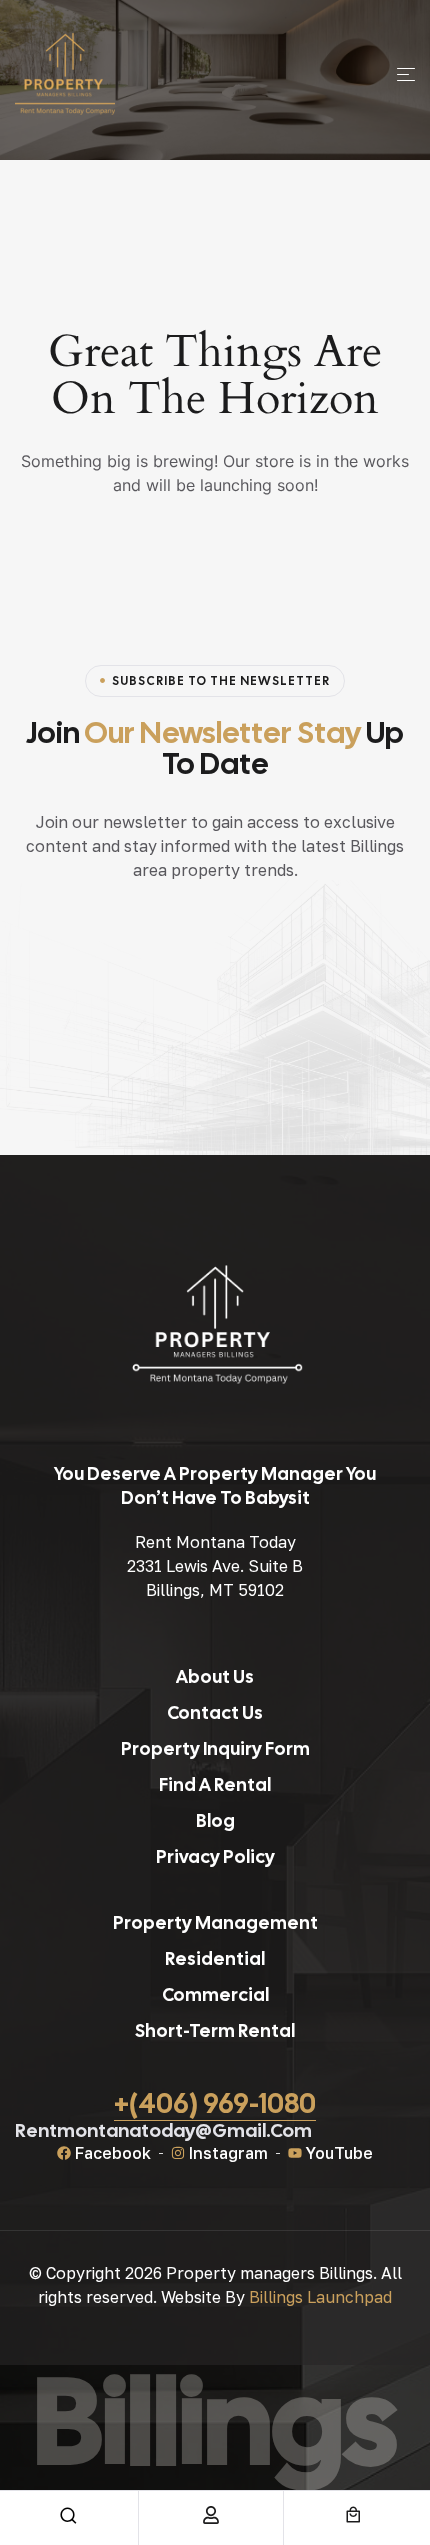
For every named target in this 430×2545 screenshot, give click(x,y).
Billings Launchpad (320, 2297)
